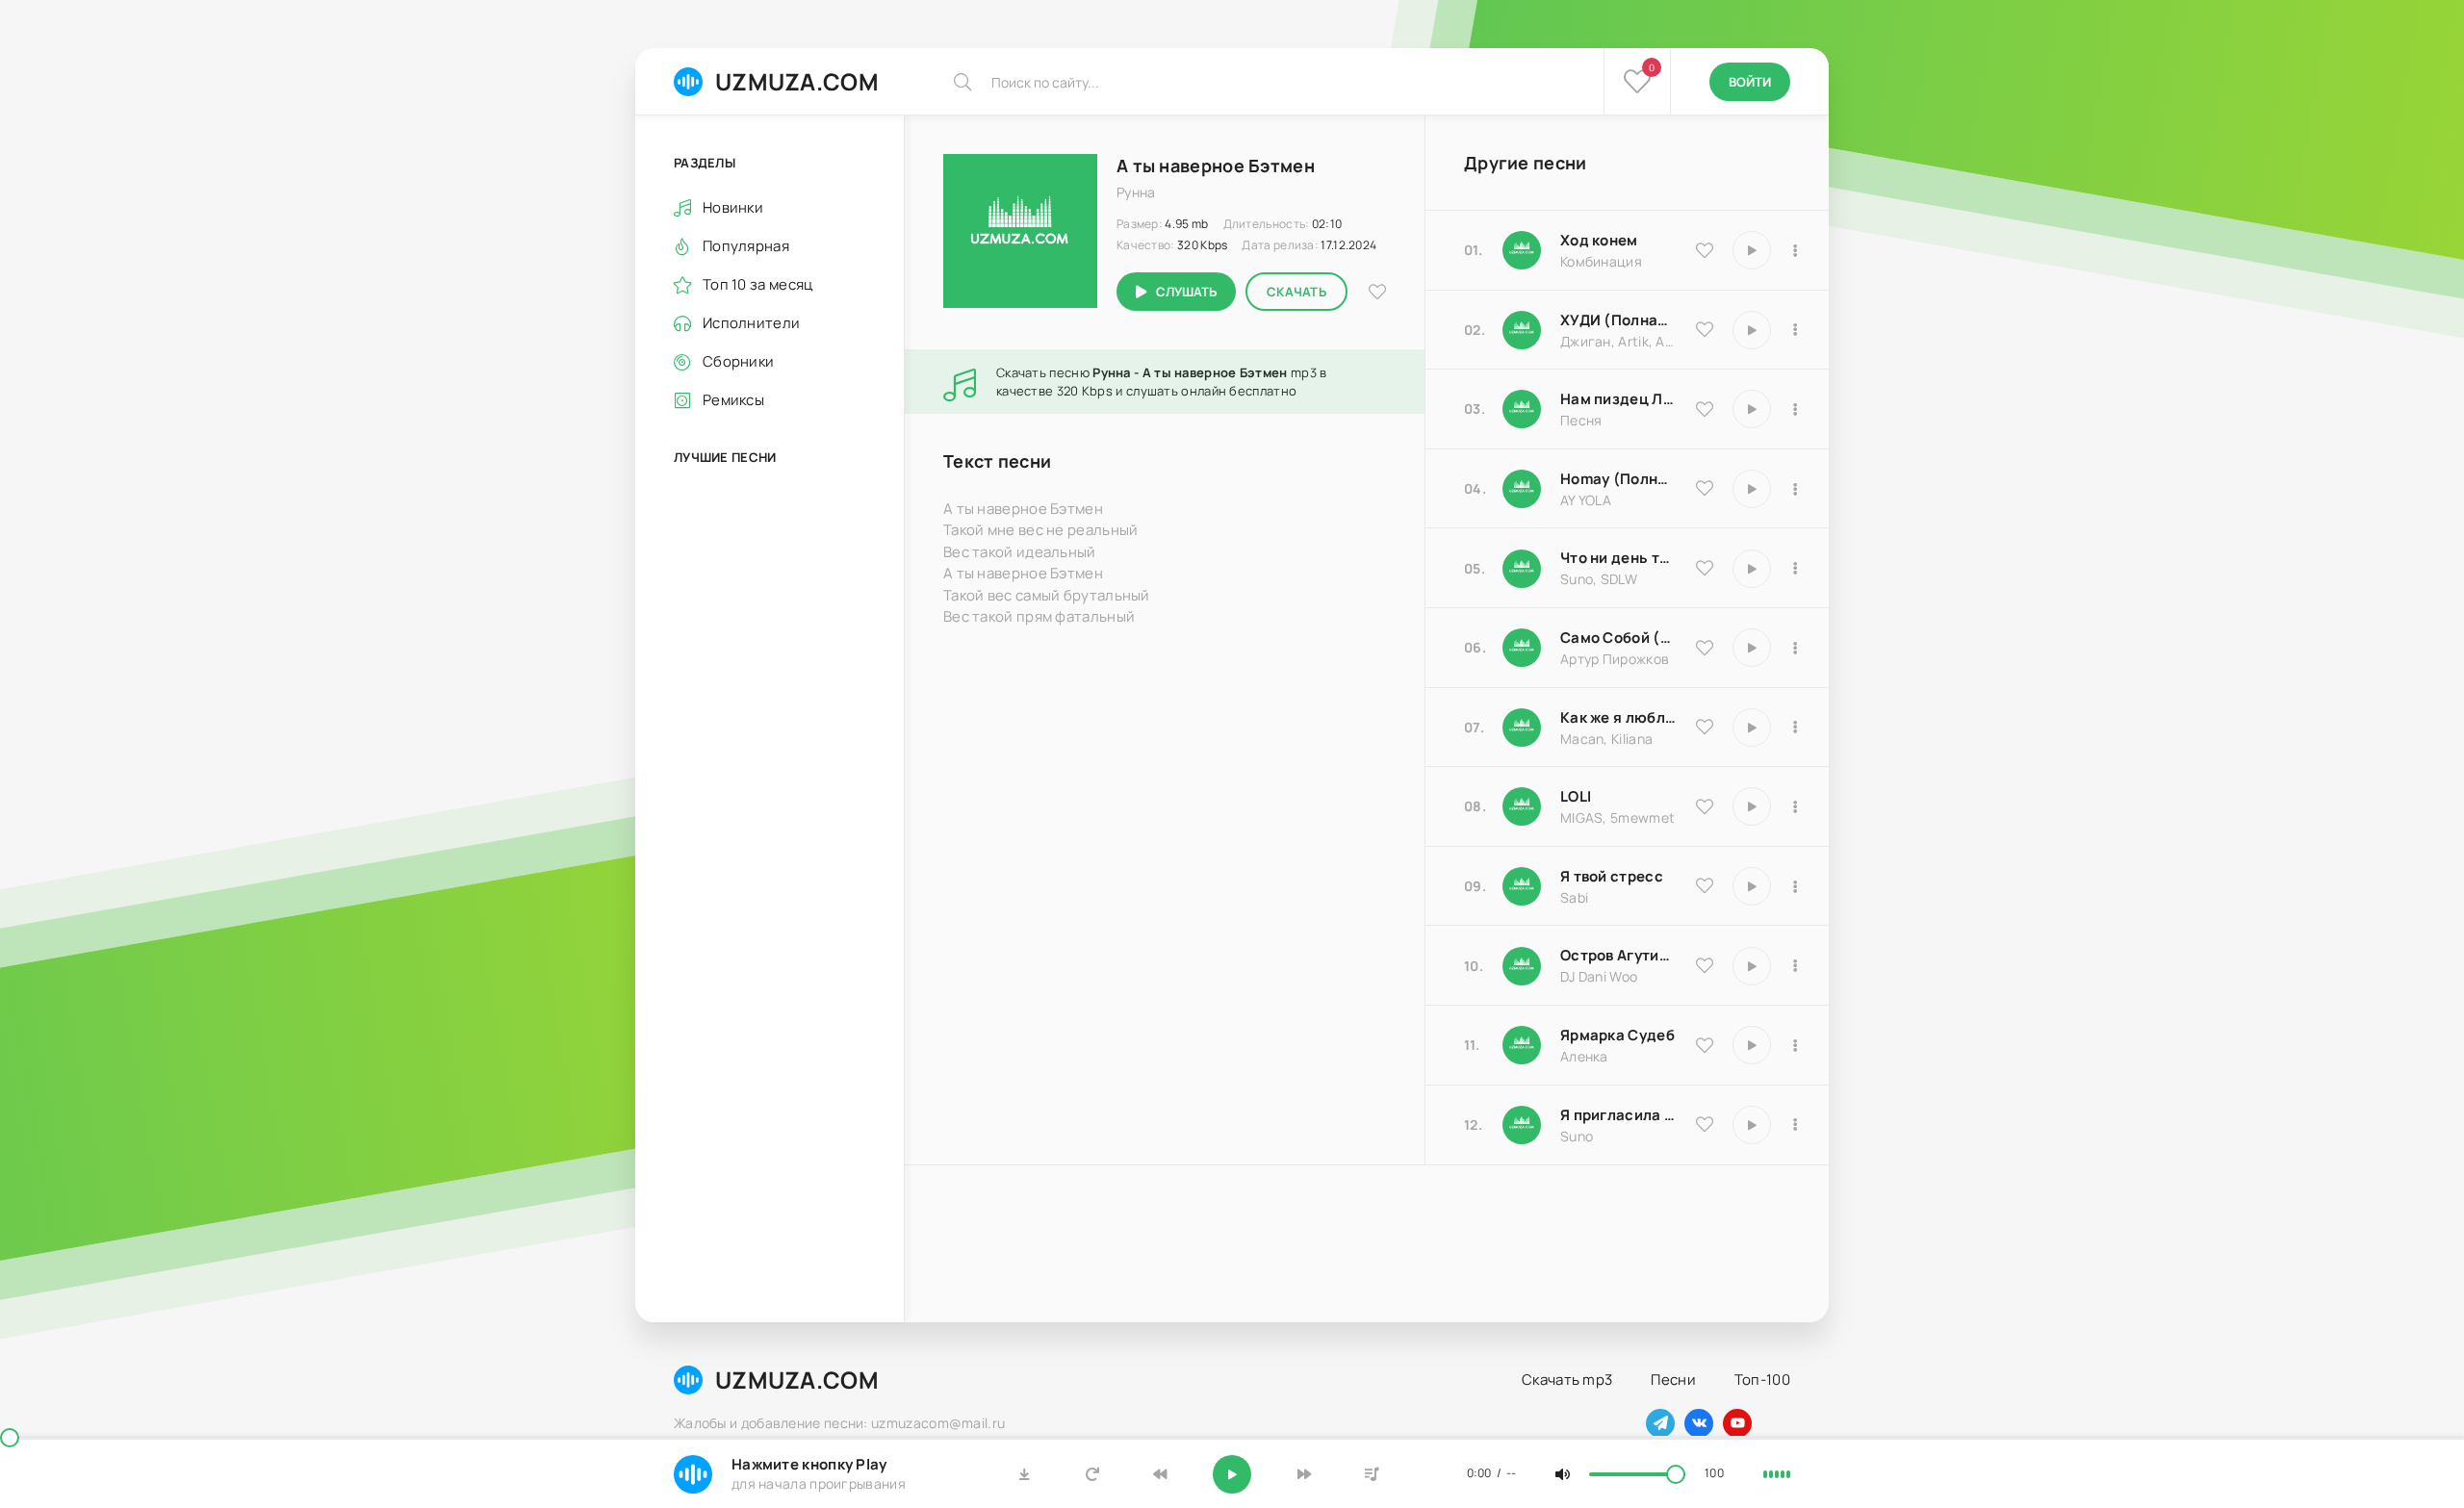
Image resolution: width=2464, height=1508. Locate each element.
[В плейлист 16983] (1795, 489)
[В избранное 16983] (1705, 488)
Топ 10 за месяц (758, 284)
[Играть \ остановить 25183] (1752, 1045)
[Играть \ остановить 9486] (1752, 728)
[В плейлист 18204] (1795, 648)
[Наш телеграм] (1660, 1423)
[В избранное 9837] (1705, 329)
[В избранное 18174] (1705, 409)
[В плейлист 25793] (1795, 569)
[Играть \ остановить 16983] (1752, 489)
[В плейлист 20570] (1795, 806)
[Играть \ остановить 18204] (1752, 648)
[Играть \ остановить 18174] (1752, 409)
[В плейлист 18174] (1795, 409)
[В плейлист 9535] (1795, 250)
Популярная (746, 246)
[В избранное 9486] (1705, 727)
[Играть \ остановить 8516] (1752, 966)
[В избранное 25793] (1705, 568)
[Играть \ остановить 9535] (1752, 250)
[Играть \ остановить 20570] (1752, 806)
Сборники (738, 361)
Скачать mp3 (1567, 1380)
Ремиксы (733, 400)
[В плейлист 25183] (1795, 1045)
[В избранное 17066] (1705, 1124)
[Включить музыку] (1232, 1474)
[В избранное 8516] (1705, 965)
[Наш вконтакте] (1699, 1423)
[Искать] (962, 82)
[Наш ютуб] (1737, 1423)
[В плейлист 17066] (1795, 1125)
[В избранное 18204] (1705, 648)
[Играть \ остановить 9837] (1752, 330)
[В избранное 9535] (1705, 250)
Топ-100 (1762, 1380)
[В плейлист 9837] (1795, 330)
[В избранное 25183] (1705, 1045)
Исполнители (751, 323)
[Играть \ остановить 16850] (1752, 886)
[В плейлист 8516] (1795, 966)
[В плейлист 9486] (1795, 728)
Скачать (1296, 292)
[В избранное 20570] (1705, 806)
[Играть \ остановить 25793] (1752, 569)
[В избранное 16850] (1705, 885)
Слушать (1186, 292)
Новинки (733, 207)
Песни (1673, 1380)
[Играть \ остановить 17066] (1752, 1125)
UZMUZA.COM (797, 81)
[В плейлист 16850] (1795, 886)
